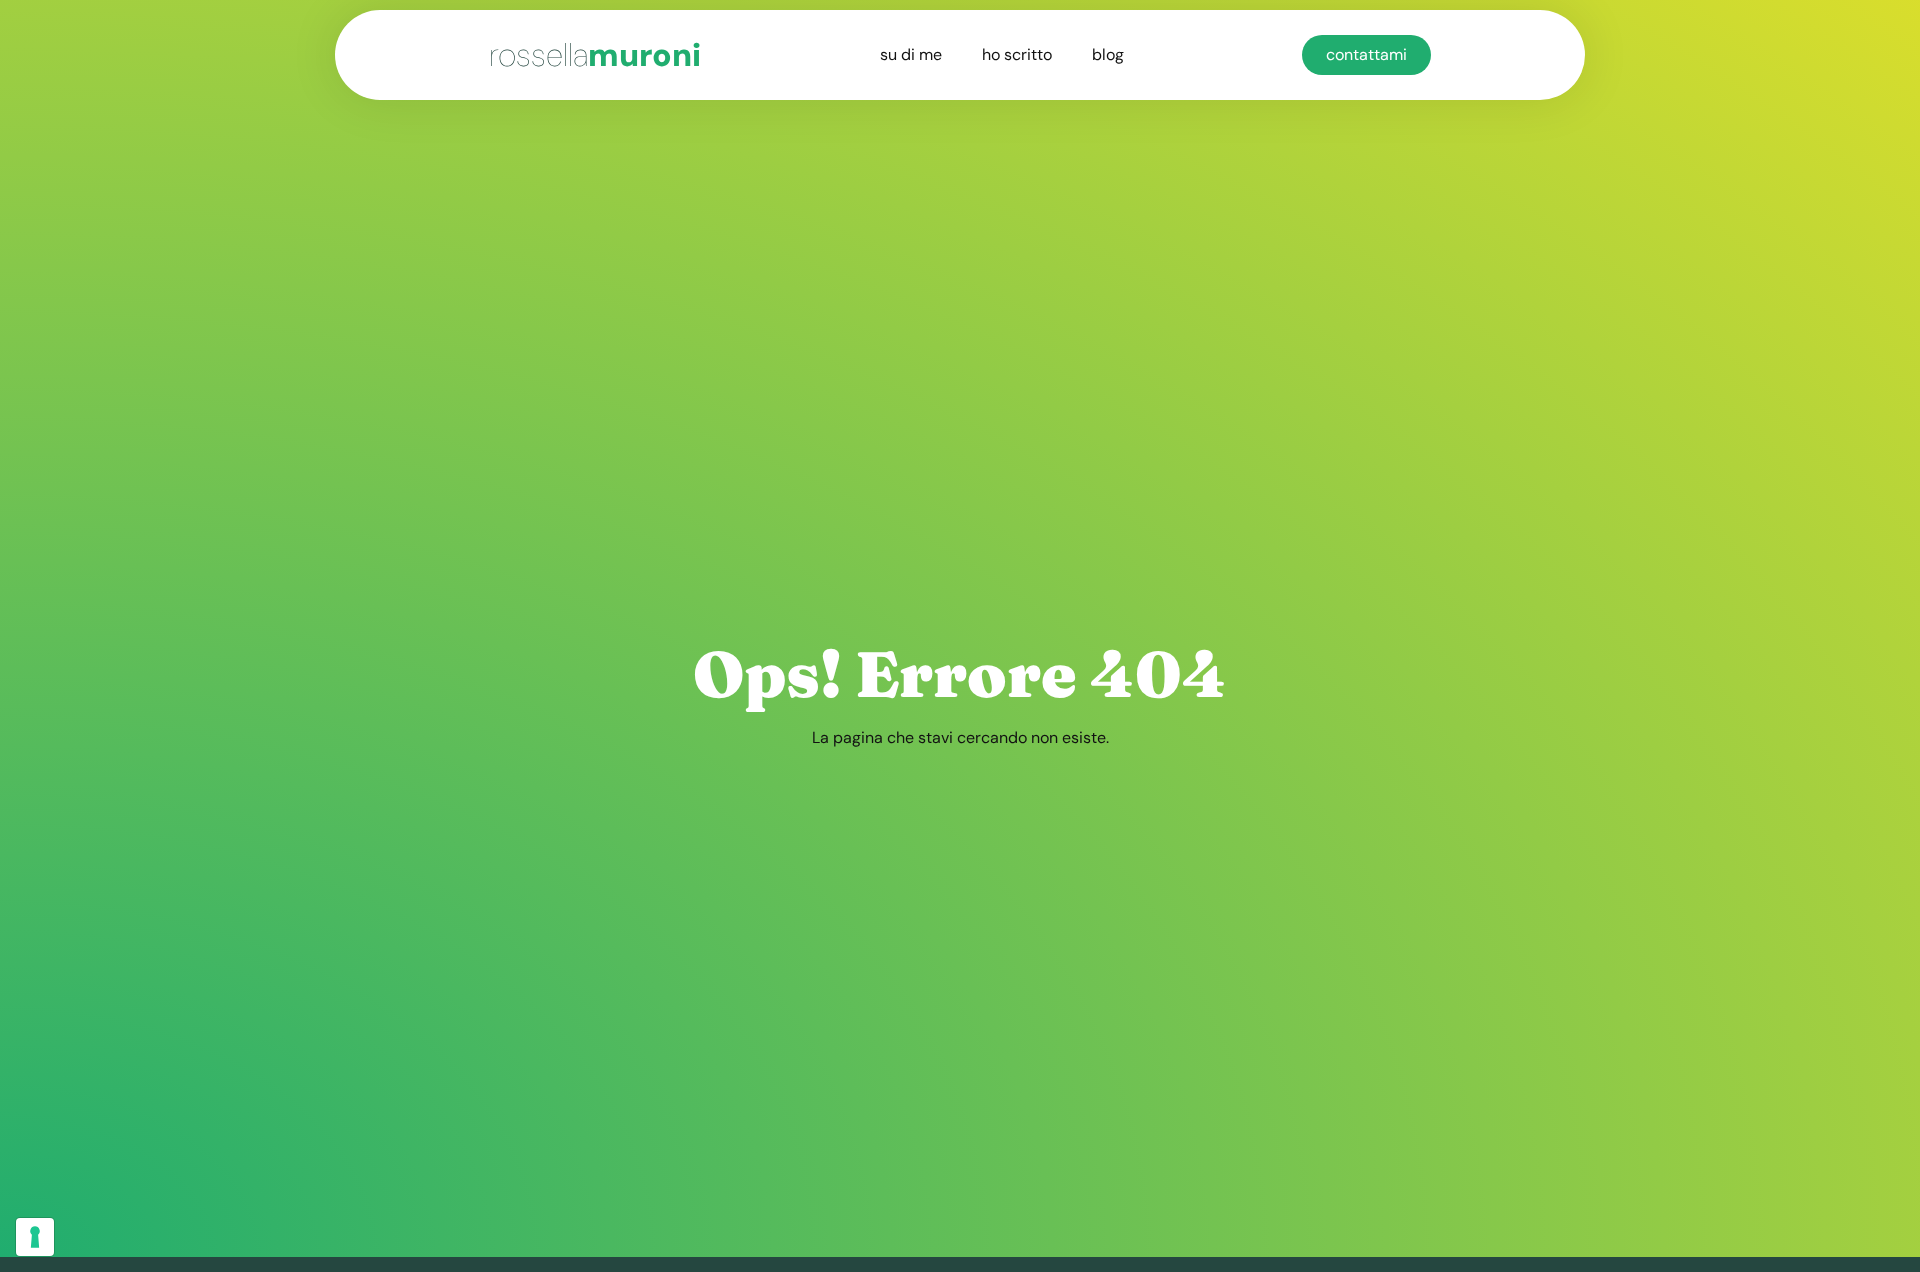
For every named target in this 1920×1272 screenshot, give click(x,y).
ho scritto (1017, 54)
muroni (595, 55)
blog (1108, 54)
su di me (911, 54)
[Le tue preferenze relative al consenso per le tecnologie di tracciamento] (35, 1237)
